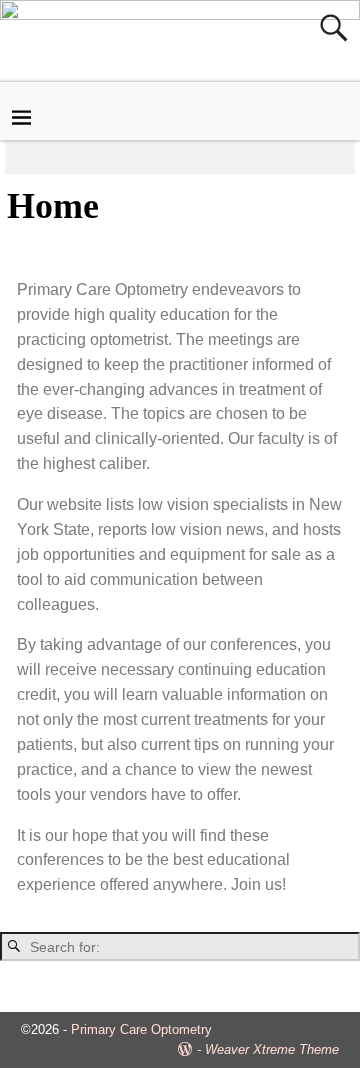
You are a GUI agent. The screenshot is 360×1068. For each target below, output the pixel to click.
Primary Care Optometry (141, 1029)
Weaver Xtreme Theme (272, 1049)
